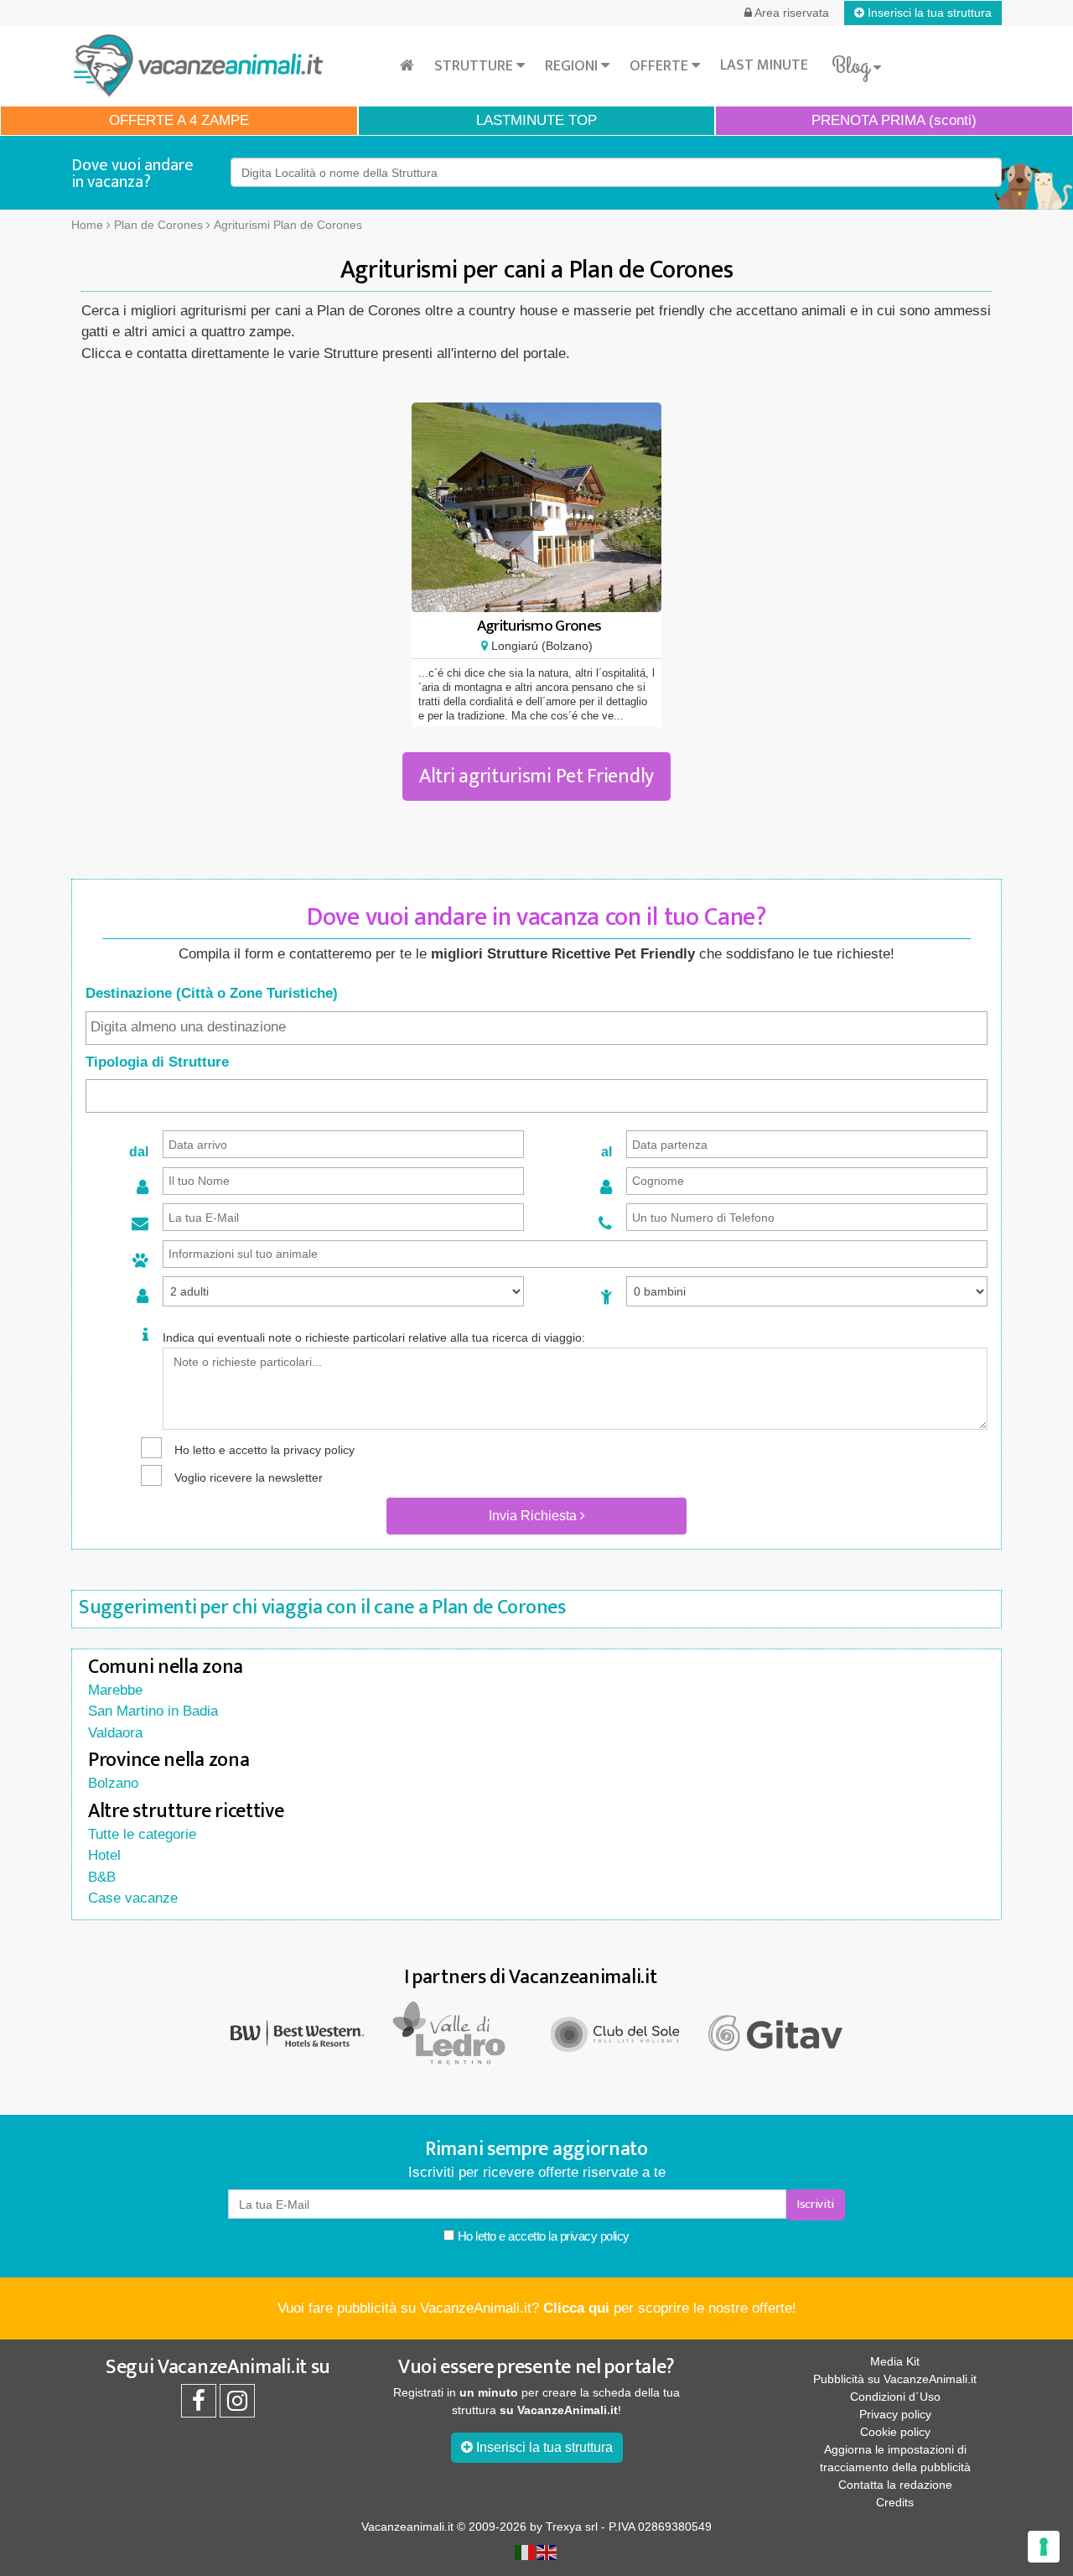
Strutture (475, 66)
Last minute (764, 65)
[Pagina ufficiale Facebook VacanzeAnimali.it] (199, 2405)
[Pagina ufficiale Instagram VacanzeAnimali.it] (237, 2405)
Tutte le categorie (142, 1834)
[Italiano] (526, 2551)
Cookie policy (895, 2432)
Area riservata (790, 13)
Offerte (661, 66)
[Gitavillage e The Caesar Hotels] (775, 2033)
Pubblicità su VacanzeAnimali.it (895, 2379)
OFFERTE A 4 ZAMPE (179, 120)
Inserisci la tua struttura (928, 13)
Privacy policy (895, 2414)
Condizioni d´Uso (895, 2397)
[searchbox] (536, 1027)
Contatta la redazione (895, 2485)
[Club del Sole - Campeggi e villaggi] (616, 2032)
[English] (547, 2551)
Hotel (104, 1855)
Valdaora (115, 1733)
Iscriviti (816, 2204)
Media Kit (895, 2361)
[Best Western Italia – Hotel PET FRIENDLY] (298, 2032)
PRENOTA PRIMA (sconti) (894, 120)
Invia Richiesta (534, 1516)
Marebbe (115, 1690)
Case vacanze (133, 1898)
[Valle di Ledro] (457, 2032)
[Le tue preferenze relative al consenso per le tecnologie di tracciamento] (1044, 2547)
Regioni (573, 66)
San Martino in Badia (153, 1711)
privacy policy (319, 1450)
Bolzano (113, 1783)
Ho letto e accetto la (542, 2236)
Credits (895, 2502)
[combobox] (536, 1028)
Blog (853, 66)
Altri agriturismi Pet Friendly (536, 776)
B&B (102, 1877)
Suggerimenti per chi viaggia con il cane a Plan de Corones (322, 1607)
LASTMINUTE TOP (536, 120)
